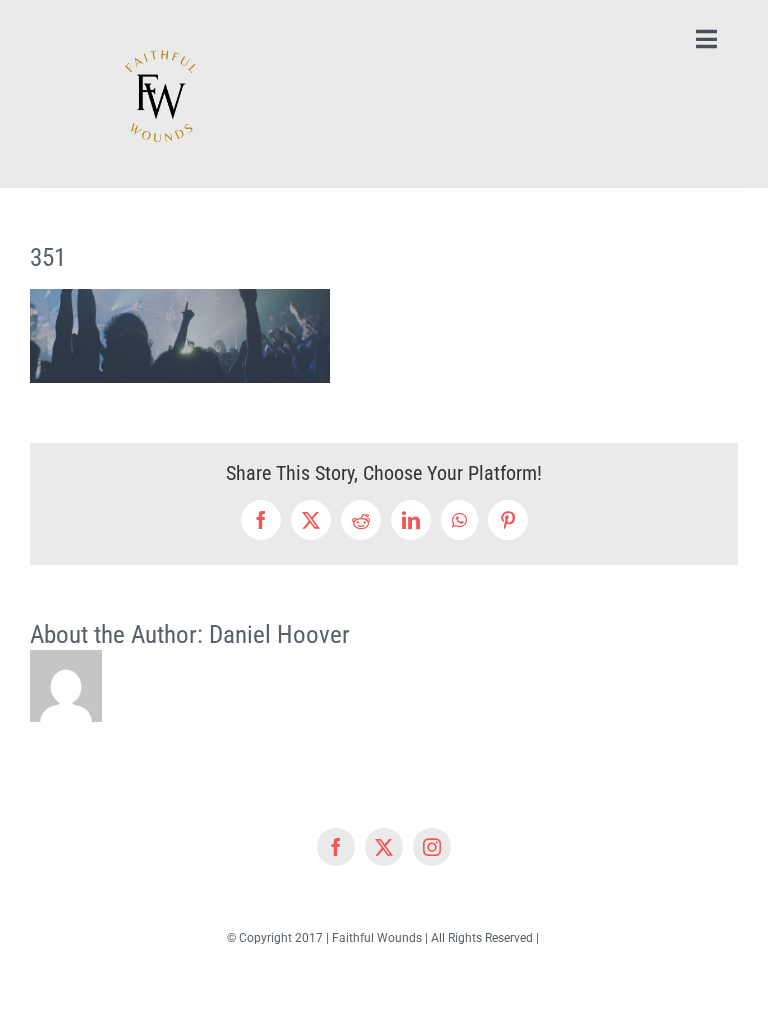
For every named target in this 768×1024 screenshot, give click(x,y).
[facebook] (336, 847)
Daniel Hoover (279, 634)
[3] (156, 22)
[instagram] (432, 847)
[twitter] (384, 847)
